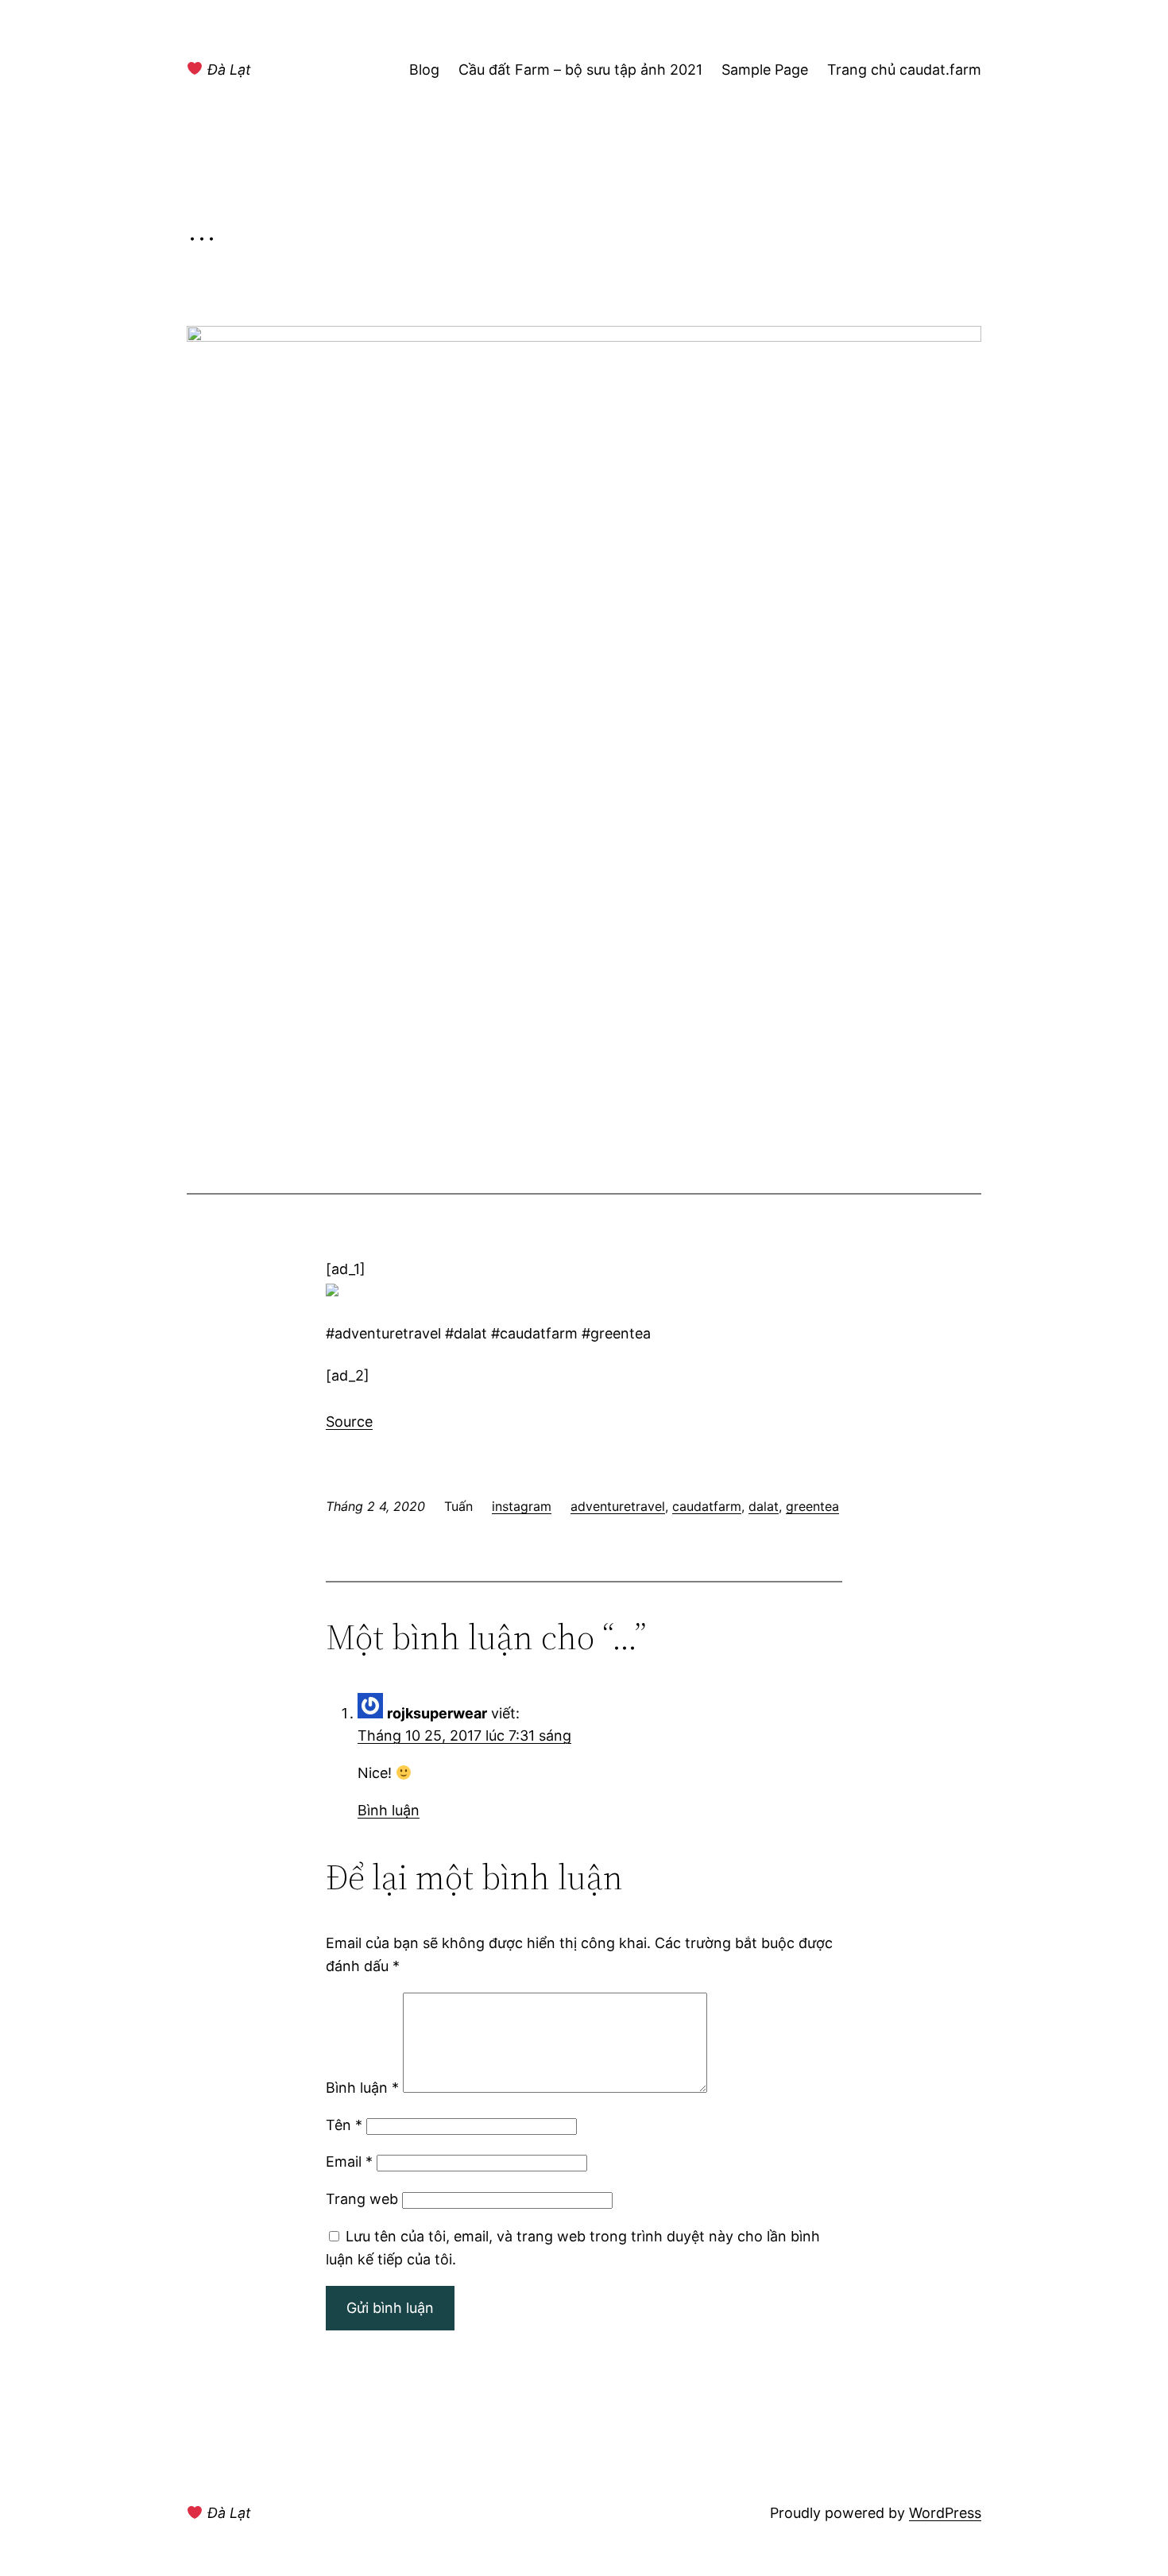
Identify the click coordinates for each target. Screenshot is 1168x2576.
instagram (522, 1506)
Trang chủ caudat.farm (904, 70)
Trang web (362, 2199)
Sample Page (765, 70)
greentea (812, 1506)
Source (349, 1422)
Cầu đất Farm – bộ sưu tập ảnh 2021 (580, 70)
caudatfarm (707, 1506)
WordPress (945, 2513)
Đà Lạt (227, 70)
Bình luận (389, 1810)
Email (349, 2162)
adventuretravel (618, 1506)
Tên (344, 2125)
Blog (424, 70)
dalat (764, 1506)
